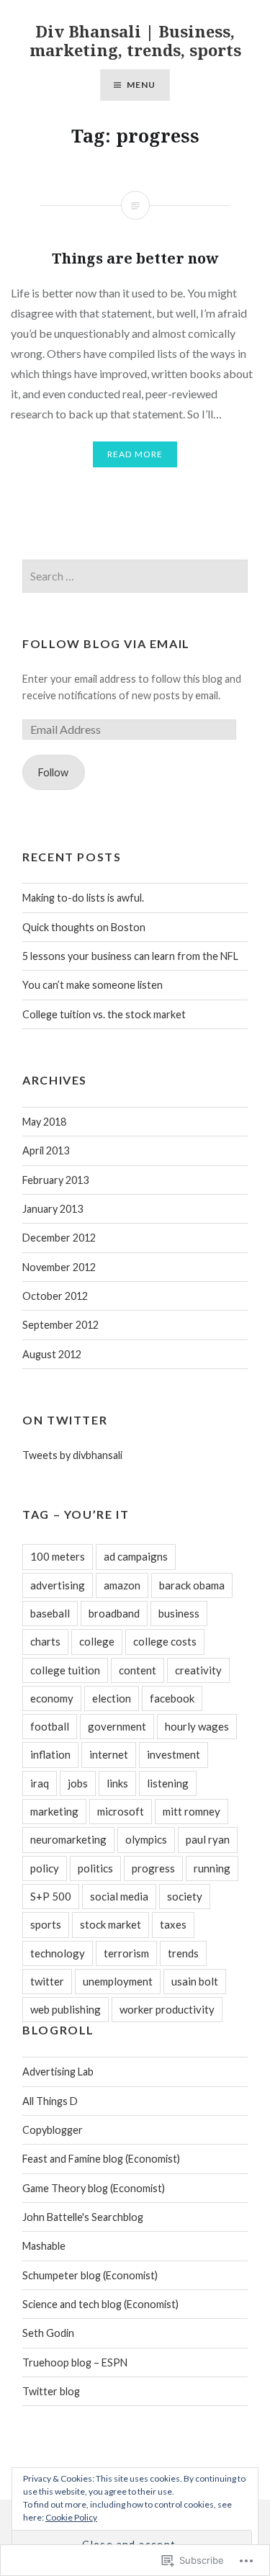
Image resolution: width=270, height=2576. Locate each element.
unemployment (118, 1981)
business (179, 1613)
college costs (165, 1641)
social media (119, 1896)
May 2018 (44, 1122)
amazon (122, 1585)
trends (183, 1953)
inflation (50, 1754)
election (112, 1698)
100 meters (58, 1556)
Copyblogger (53, 2130)
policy (45, 1868)
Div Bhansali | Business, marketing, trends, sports (135, 40)
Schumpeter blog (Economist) (90, 2275)
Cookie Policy (71, 2517)
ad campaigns (136, 1556)
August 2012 (52, 1354)
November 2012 (59, 1267)
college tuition (65, 1670)
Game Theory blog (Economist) (94, 2188)
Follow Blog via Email (106, 643)
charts (45, 1641)
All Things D (50, 2101)
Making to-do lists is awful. (83, 898)
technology (58, 1953)
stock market (111, 1924)
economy (52, 1698)
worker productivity (167, 2009)
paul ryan (208, 1839)
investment (174, 1754)
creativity (198, 1670)
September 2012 (60, 1325)
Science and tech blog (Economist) (100, 2304)
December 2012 (59, 1238)
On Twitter (65, 1420)
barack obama (192, 1585)
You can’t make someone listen (93, 985)
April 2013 (46, 1150)
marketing (54, 1811)
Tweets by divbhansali (72, 1455)
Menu (141, 85)
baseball (50, 1613)
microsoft (121, 1811)
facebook (172, 1698)
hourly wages (197, 1726)
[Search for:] (135, 576)
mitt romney (192, 1811)
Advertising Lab (58, 2072)
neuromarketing (68, 1839)
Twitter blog (51, 2391)
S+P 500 (51, 1896)
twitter (47, 1981)
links (117, 1783)
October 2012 (55, 1296)
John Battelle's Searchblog (83, 2217)
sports (46, 1924)
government (117, 1726)
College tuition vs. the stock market (104, 1014)
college (97, 1641)
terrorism (126, 1953)
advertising (58, 1585)
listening (168, 1783)
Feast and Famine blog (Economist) (101, 2159)
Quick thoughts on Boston (84, 927)
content (138, 1670)
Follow (53, 772)
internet (109, 1754)
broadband (114, 1613)
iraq (40, 1783)
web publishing (66, 2009)
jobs (78, 1783)
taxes (173, 1924)
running (212, 1868)
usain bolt (195, 1981)
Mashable (44, 2246)
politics (95, 1868)
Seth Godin (48, 2333)
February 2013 (55, 1180)
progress (153, 1868)
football (50, 1726)
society (185, 1896)
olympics (146, 1839)
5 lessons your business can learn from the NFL (130, 956)
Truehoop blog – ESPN (75, 2362)
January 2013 (53, 1209)
